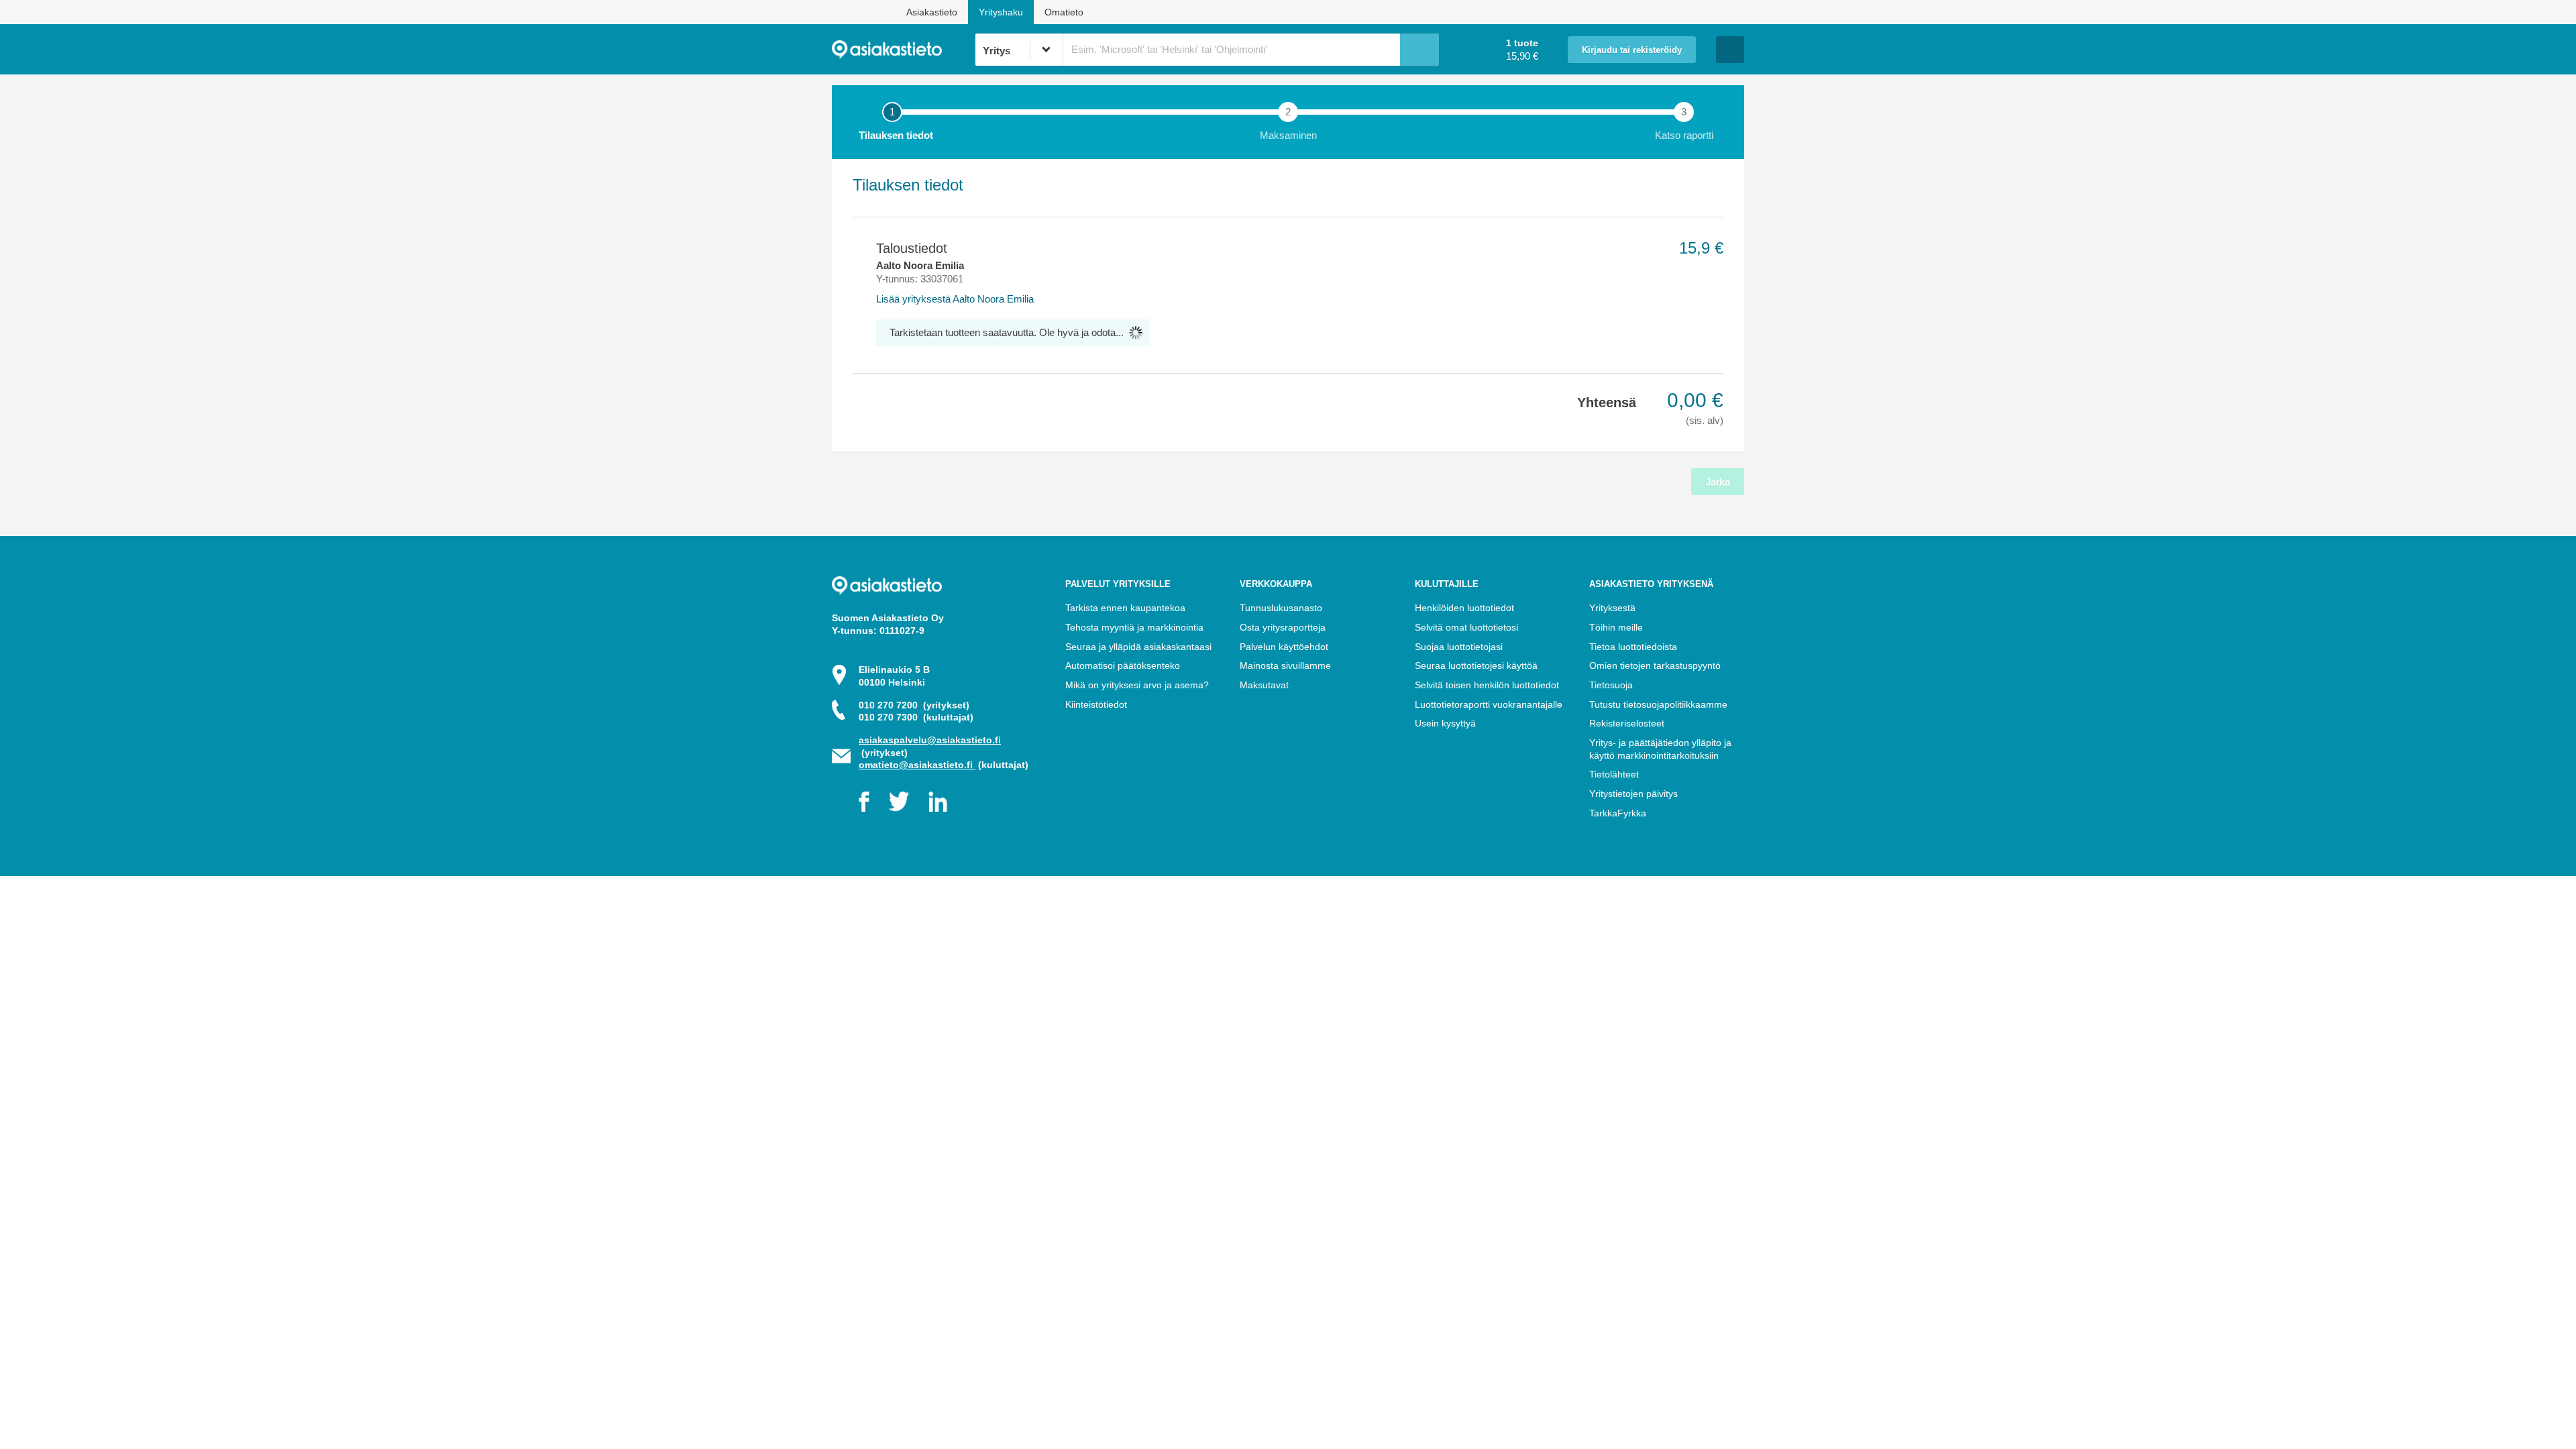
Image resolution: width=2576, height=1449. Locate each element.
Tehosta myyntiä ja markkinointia (1134, 627)
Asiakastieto (932, 12)
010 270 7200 (914, 705)
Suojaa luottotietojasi (1459, 647)
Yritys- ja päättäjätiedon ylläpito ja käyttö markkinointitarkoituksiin (1660, 749)
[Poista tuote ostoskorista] (858, 248)
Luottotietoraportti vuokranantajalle (1489, 704)
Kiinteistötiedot (1096, 704)
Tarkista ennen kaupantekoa (1125, 608)
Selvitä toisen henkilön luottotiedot (1487, 685)
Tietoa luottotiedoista (1633, 647)
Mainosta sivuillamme (1285, 665)
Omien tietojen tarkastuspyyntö (1655, 665)
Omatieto (1064, 12)
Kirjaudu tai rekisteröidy (1632, 50)
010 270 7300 (916, 717)
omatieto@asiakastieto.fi (917, 765)
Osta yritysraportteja (1283, 627)
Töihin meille (1616, 627)
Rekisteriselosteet (1627, 723)
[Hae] (1419, 50)
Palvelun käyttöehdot (1284, 647)
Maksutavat (1264, 685)
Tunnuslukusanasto (1281, 608)
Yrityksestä (1612, 608)
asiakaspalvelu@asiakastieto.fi (930, 740)
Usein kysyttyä (1445, 723)
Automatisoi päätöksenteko (1123, 665)
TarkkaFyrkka (1618, 813)
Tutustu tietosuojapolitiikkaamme (1658, 704)
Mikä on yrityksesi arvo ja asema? (1137, 685)
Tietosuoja (1611, 685)
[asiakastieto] (903, 50)
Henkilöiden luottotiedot (1464, 608)
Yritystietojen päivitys (1633, 794)
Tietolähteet (1614, 774)
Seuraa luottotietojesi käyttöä (1476, 665)
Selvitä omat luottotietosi (1466, 627)
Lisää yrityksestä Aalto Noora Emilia (955, 299)
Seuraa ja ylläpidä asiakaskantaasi (1138, 647)
